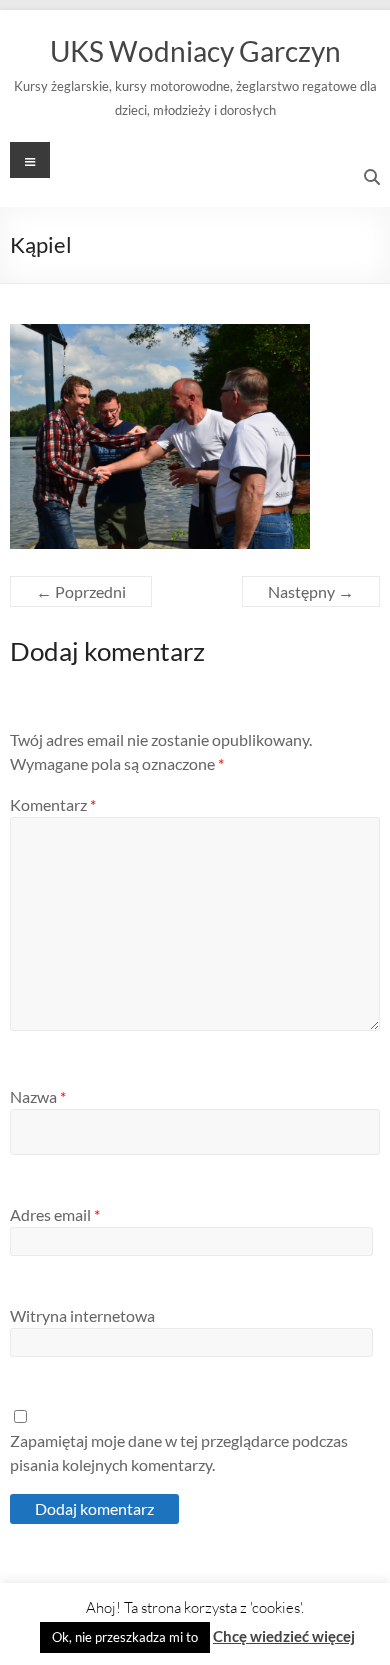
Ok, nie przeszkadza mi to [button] (125, 1637)
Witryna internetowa (82, 1315)
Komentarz (53, 804)
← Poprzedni (81, 591)
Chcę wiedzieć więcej (284, 1636)
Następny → (311, 591)
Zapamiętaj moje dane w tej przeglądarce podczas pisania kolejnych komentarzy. (179, 1452)
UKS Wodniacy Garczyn (195, 51)
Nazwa (38, 1096)
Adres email (55, 1214)
